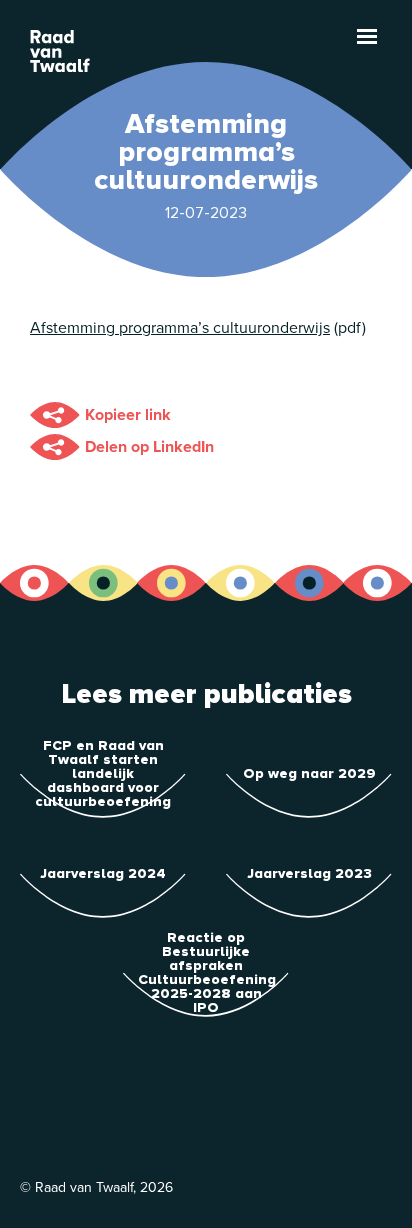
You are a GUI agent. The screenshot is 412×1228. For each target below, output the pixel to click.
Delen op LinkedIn (149, 447)
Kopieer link (128, 415)
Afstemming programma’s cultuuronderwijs (180, 328)
